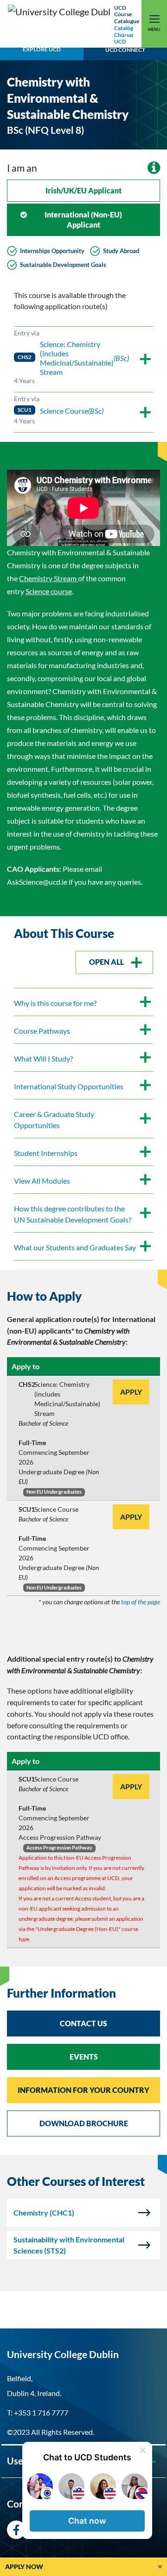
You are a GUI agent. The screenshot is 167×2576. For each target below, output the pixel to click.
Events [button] (84, 2057)
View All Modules (42, 1181)
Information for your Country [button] (83, 2090)
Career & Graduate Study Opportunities (54, 1120)
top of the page (141, 1602)
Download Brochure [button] (84, 2123)
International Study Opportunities (69, 1086)
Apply (131, 1392)
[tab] (83, 1296)
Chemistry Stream (48, 578)
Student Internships (46, 1153)
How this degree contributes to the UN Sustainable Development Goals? (73, 1214)
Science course (49, 591)
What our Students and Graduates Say (75, 1247)
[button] (87, 2521)
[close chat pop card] (143, 2450)
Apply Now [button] (24, 2567)
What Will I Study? (43, 1058)
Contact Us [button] (83, 2023)
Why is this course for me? (55, 1003)
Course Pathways (42, 1031)
